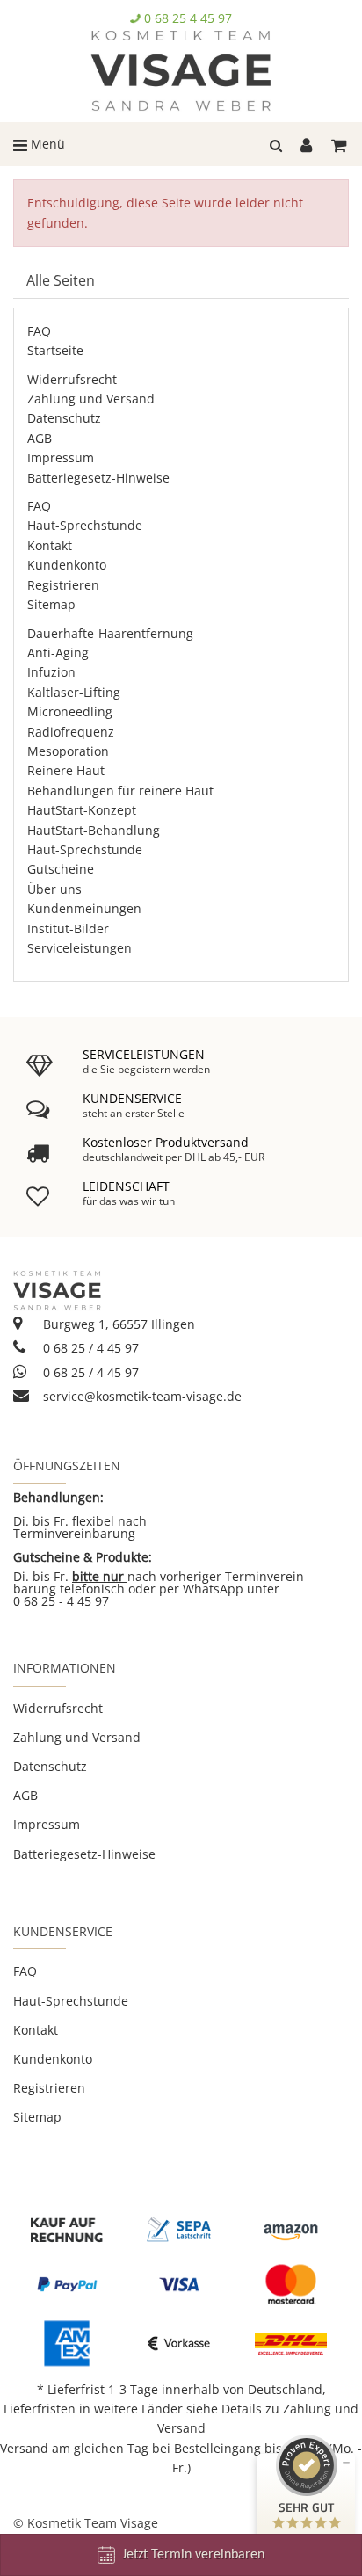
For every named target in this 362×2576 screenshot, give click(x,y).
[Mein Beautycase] (340, 144)
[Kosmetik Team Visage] (181, 71)
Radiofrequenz (71, 732)
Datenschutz (64, 418)
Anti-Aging (58, 653)
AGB (40, 438)
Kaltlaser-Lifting (74, 692)
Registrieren (63, 585)
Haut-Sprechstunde (85, 525)
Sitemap (51, 604)
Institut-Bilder (68, 929)
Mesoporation (68, 751)
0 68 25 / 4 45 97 (89, 1348)
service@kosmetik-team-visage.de (141, 1396)
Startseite (55, 350)
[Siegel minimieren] (346, 2463)
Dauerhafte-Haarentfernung (110, 633)
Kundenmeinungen (84, 908)
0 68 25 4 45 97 (188, 18)
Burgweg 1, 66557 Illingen (117, 1324)
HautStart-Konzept (82, 810)
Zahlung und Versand (91, 399)
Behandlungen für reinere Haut (120, 791)
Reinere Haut (66, 770)
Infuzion (51, 672)
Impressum (61, 457)
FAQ (39, 331)
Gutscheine (61, 869)
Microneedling (70, 711)
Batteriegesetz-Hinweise (98, 478)
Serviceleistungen (80, 948)
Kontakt (50, 545)
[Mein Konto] (309, 144)
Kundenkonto (67, 565)
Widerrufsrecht (72, 379)
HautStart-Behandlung (94, 830)
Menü (46, 144)
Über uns (54, 889)
